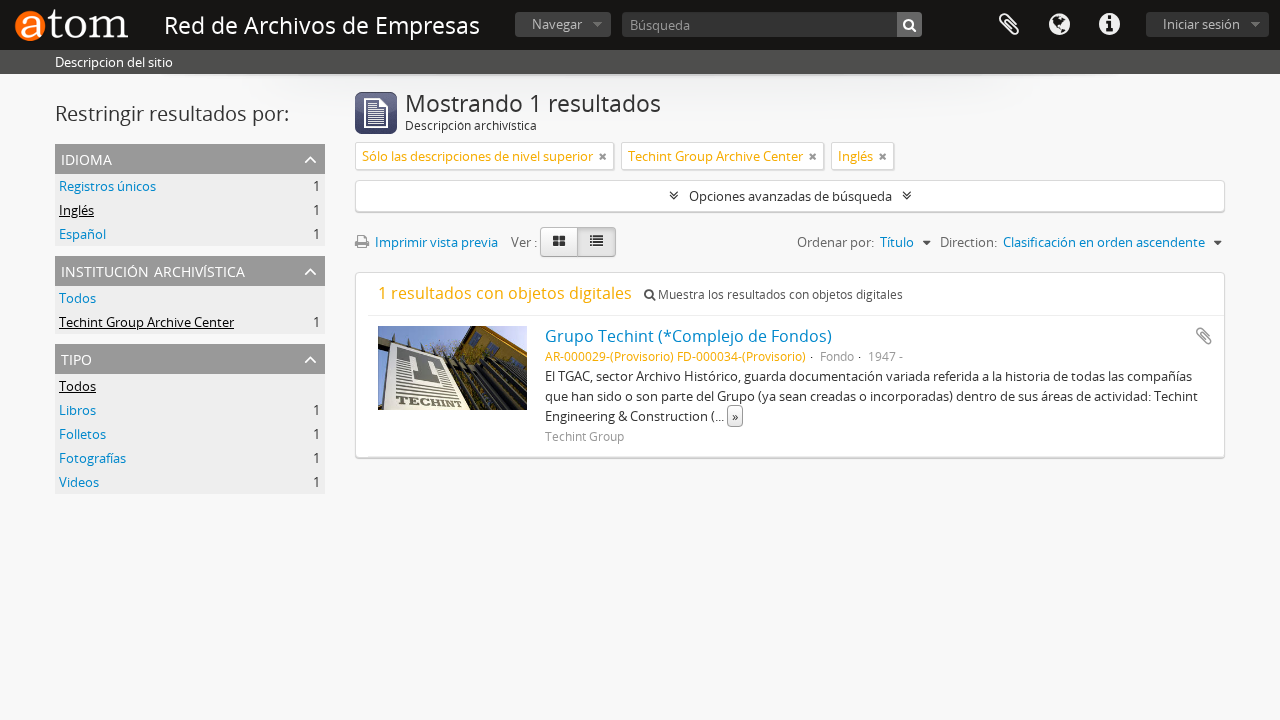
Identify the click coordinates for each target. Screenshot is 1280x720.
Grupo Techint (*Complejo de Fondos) (688, 336)
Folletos (82, 434)
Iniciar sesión (1201, 24)
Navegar (557, 24)
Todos (77, 298)
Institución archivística (153, 269)
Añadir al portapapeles (1204, 336)
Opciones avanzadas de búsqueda (790, 196)
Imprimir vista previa (435, 242)
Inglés (76, 210)
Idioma (1059, 25)
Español (82, 234)
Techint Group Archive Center (146, 322)
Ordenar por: (835, 242)
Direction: (968, 242)
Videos (79, 482)
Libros (77, 410)
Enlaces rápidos (1109, 25)
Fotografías (92, 458)
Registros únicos (107, 186)
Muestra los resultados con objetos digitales (779, 294)
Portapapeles (1009, 25)
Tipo (76, 357)
